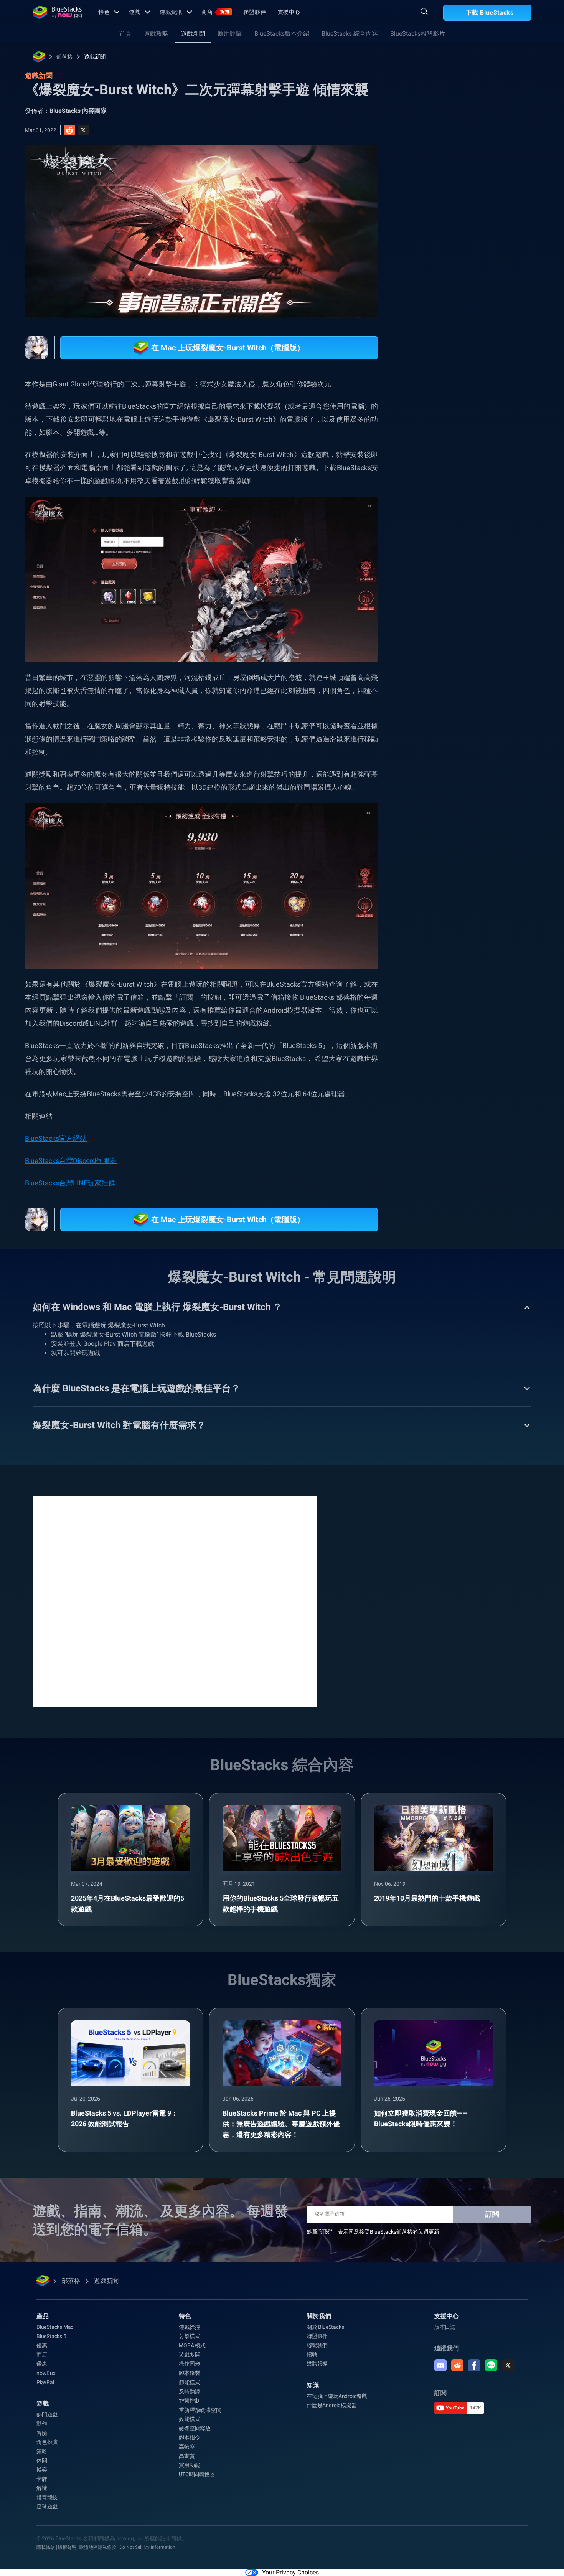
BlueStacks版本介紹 (282, 34)
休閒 (42, 2460)
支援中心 (289, 12)
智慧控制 (189, 2401)
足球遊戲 (47, 2507)
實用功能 (189, 2465)
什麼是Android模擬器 (331, 2405)
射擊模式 (189, 2336)
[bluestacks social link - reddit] (457, 2365)
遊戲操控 (189, 2327)
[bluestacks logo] (57, 12)
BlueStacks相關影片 (418, 34)
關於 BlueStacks (325, 2327)
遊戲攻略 (156, 34)
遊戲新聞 (193, 34)
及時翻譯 (189, 2391)
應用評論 (230, 34)
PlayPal (45, 2382)
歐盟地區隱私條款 (98, 2547)
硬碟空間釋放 (195, 2428)
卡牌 (42, 2479)
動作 (42, 2424)
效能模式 (189, 2419)
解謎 (42, 2488)
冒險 (42, 2433)
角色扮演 (47, 2442)
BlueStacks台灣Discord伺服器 (71, 1161)
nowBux (46, 2373)
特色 (104, 12)
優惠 (42, 2345)
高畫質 (187, 2456)
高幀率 (187, 2447)
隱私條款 (46, 2547)
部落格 (64, 57)
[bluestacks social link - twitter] (508, 2365)
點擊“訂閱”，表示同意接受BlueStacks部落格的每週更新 (373, 2232)
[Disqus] (175, 1601)
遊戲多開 (189, 2355)
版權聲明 (67, 2547)
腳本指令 (189, 2437)
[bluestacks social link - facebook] (474, 2365)
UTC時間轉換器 (197, 2474)
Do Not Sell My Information (147, 2547)
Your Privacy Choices (290, 2572)
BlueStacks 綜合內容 (350, 34)
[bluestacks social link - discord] (440, 2365)
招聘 (312, 2355)
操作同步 (189, 2364)
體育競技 (47, 2497)
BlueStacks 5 (51, 2336)
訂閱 (492, 2214)
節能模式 (189, 2382)
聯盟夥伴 (255, 12)
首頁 (125, 34)
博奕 (42, 2470)
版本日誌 (445, 2327)
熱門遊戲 (47, 2414)
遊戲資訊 (171, 12)
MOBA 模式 (192, 2345)
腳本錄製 (189, 2373)
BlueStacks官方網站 (56, 1138)
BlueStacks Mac (55, 2327)
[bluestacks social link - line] (491, 2365)
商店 (215, 12)
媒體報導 (317, 2364)
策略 (42, 2451)
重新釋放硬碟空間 (200, 2410)
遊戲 (135, 12)
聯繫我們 (317, 2345)
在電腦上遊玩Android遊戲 (337, 2396)
